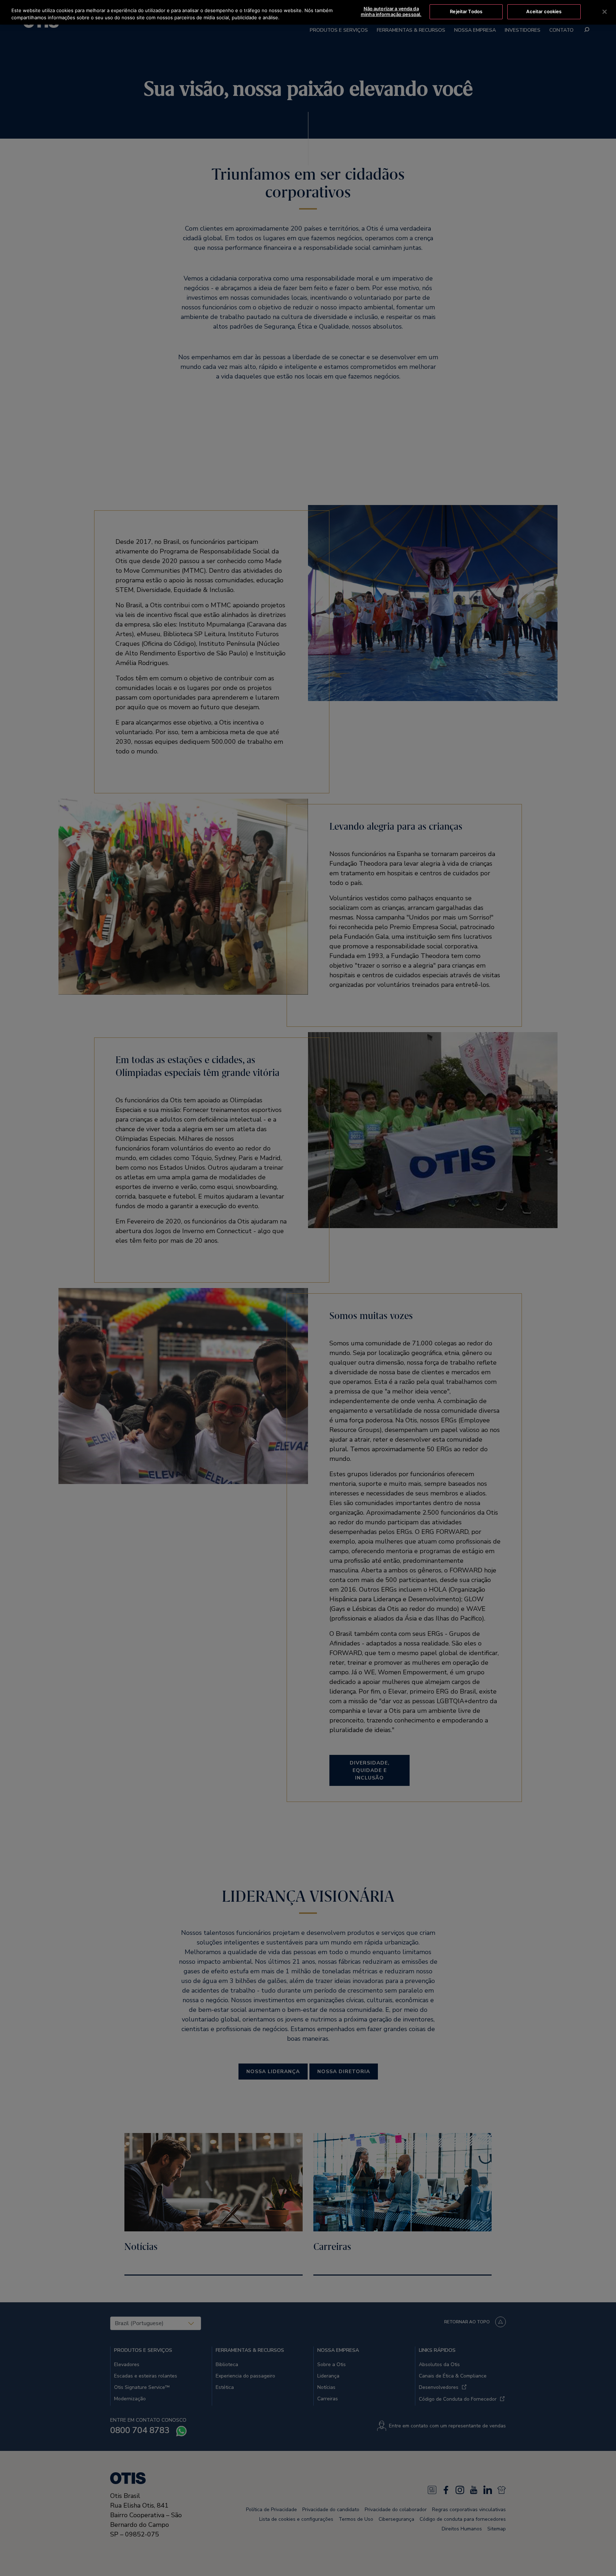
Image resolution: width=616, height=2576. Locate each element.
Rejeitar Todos (466, 11)
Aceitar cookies (544, 11)
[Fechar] (605, 12)
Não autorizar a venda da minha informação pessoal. (391, 11)
